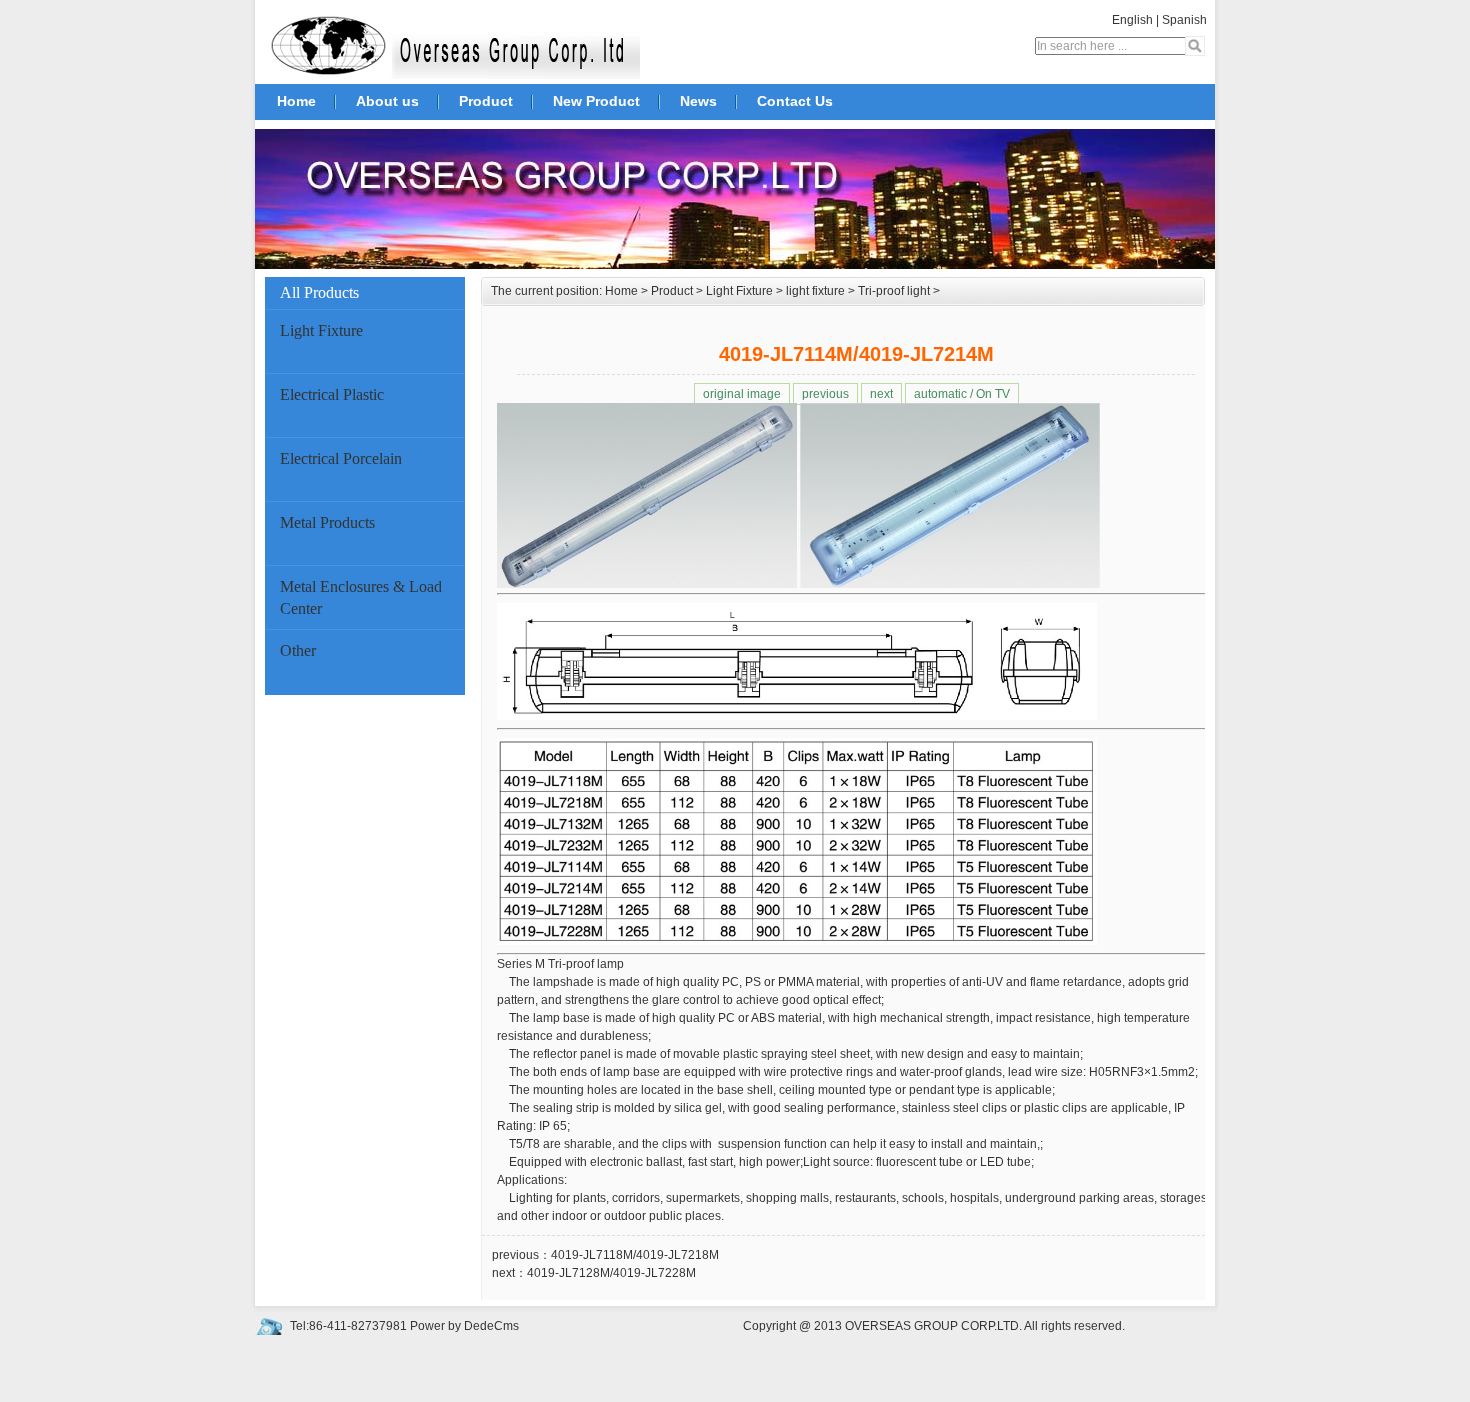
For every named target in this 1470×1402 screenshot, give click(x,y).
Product (486, 101)
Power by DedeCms (464, 1326)
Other (298, 650)
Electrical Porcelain (341, 458)
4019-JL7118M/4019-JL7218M (635, 1255)
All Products (319, 292)
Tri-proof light (894, 291)
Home (296, 101)
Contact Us (795, 101)
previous (825, 394)
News (698, 101)
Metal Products (327, 522)
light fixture (815, 291)
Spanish (1184, 20)
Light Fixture (321, 330)
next (881, 394)
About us (387, 101)
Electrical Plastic (332, 394)
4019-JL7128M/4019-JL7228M (611, 1273)
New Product (596, 101)
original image (742, 394)
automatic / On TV (962, 394)
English (1132, 20)
